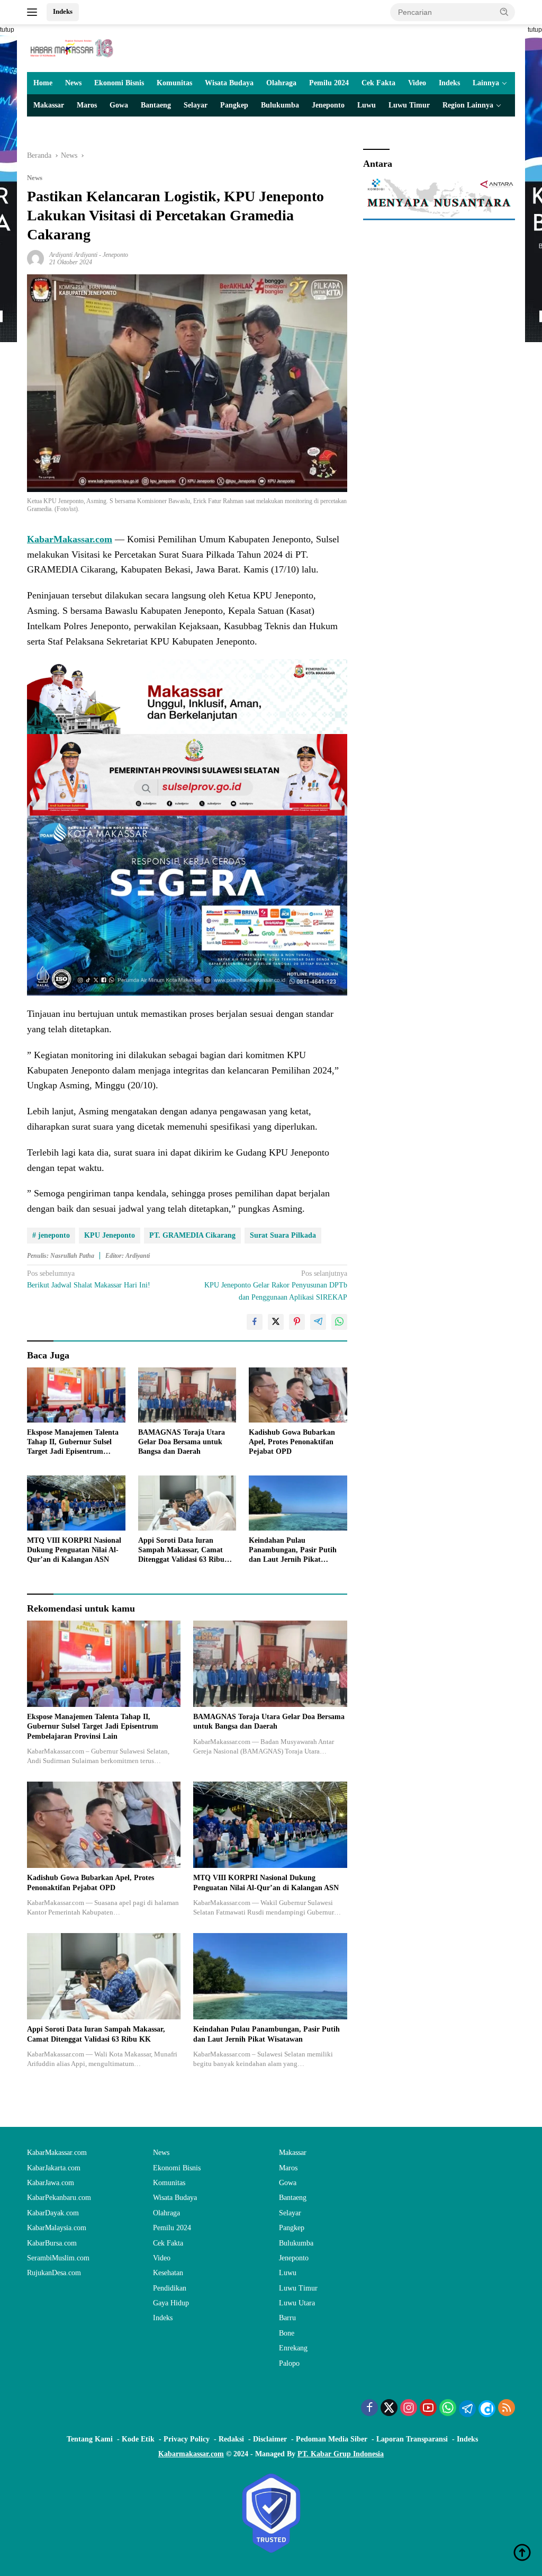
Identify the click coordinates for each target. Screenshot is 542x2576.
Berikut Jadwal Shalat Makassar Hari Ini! (89, 1279)
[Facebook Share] (255, 1322)
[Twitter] (389, 2409)
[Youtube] (428, 2409)
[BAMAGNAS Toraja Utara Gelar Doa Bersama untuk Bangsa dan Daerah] (187, 1395)
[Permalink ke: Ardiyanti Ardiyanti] (35, 258)
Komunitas (174, 83)
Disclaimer (270, 2439)
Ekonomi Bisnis (119, 83)
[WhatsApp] (448, 2409)
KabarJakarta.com (54, 2168)
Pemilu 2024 (329, 83)
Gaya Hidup (171, 2303)
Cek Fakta (378, 83)
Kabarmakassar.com (191, 2454)
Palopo (289, 2363)
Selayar (196, 105)
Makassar (49, 105)
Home (43, 83)
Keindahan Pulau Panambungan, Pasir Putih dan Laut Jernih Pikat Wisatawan (293, 1551)
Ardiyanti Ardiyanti (73, 255)
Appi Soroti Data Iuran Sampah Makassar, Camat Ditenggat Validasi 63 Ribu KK (181, 1551)
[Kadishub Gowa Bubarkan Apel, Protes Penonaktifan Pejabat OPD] (298, 1395)
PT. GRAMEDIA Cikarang (192, 1235)
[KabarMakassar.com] (72, 47)
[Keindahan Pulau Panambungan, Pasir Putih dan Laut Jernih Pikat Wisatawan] (298, 1503)
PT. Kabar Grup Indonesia (341, 2454)
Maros (87, 105)
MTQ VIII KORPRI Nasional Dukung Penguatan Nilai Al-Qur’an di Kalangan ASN (74, 1550)
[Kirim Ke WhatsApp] (339, 1322)
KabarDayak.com (53, 2213)
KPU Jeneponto (110, 1235)
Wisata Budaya (229, 83)
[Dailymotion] (487, 2409)
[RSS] (507, 2409)
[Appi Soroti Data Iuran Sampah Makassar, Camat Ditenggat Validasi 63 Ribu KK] (187, 1503)
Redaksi (231, 2439)
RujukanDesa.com (54, 2273)
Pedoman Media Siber (332, 2439)
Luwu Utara (297, 2303)
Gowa (119, 105)
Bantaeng (156, 105)
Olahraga (281, 83)
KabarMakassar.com (57, 2153)
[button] (504, 12)
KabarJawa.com (51, 2183)
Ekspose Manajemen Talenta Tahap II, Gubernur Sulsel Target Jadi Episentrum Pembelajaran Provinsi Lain (73, 1443)
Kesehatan (168, 2273)
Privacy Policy (187, 2439)
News (73, 83)
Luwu (367, 105)
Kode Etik (138, 2439)
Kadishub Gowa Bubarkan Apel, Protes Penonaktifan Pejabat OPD (292, 1442)
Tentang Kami (90, 2439)
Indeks (63, 11)
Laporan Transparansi (412, 2439)
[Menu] (34, 12)
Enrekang (293, 2348)
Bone (287, 2333)
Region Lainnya (468, 105)
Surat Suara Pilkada (283, 1235)
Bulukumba (280, 105)
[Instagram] (409, 2409)
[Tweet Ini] (276, 1322)
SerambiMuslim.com (58, 2258)
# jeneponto (51, 1235)
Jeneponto (328, 105)
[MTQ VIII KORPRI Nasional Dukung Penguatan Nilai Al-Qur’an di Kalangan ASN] (76, 1503)
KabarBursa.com (52, 2243)
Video (417, 83)
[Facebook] (369, 2409)
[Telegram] (467, 2409)
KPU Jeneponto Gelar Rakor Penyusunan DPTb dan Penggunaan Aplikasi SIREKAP (275, 1285)
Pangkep (234, 105)
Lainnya (486, 83)
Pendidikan (170, 2288)
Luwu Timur (409, 105)
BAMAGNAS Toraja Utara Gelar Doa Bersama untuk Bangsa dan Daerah (182, 1442)
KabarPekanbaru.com (59, 2198)
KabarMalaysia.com (57, 2228)
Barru (287, 2318)
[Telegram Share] (318, 1322)
